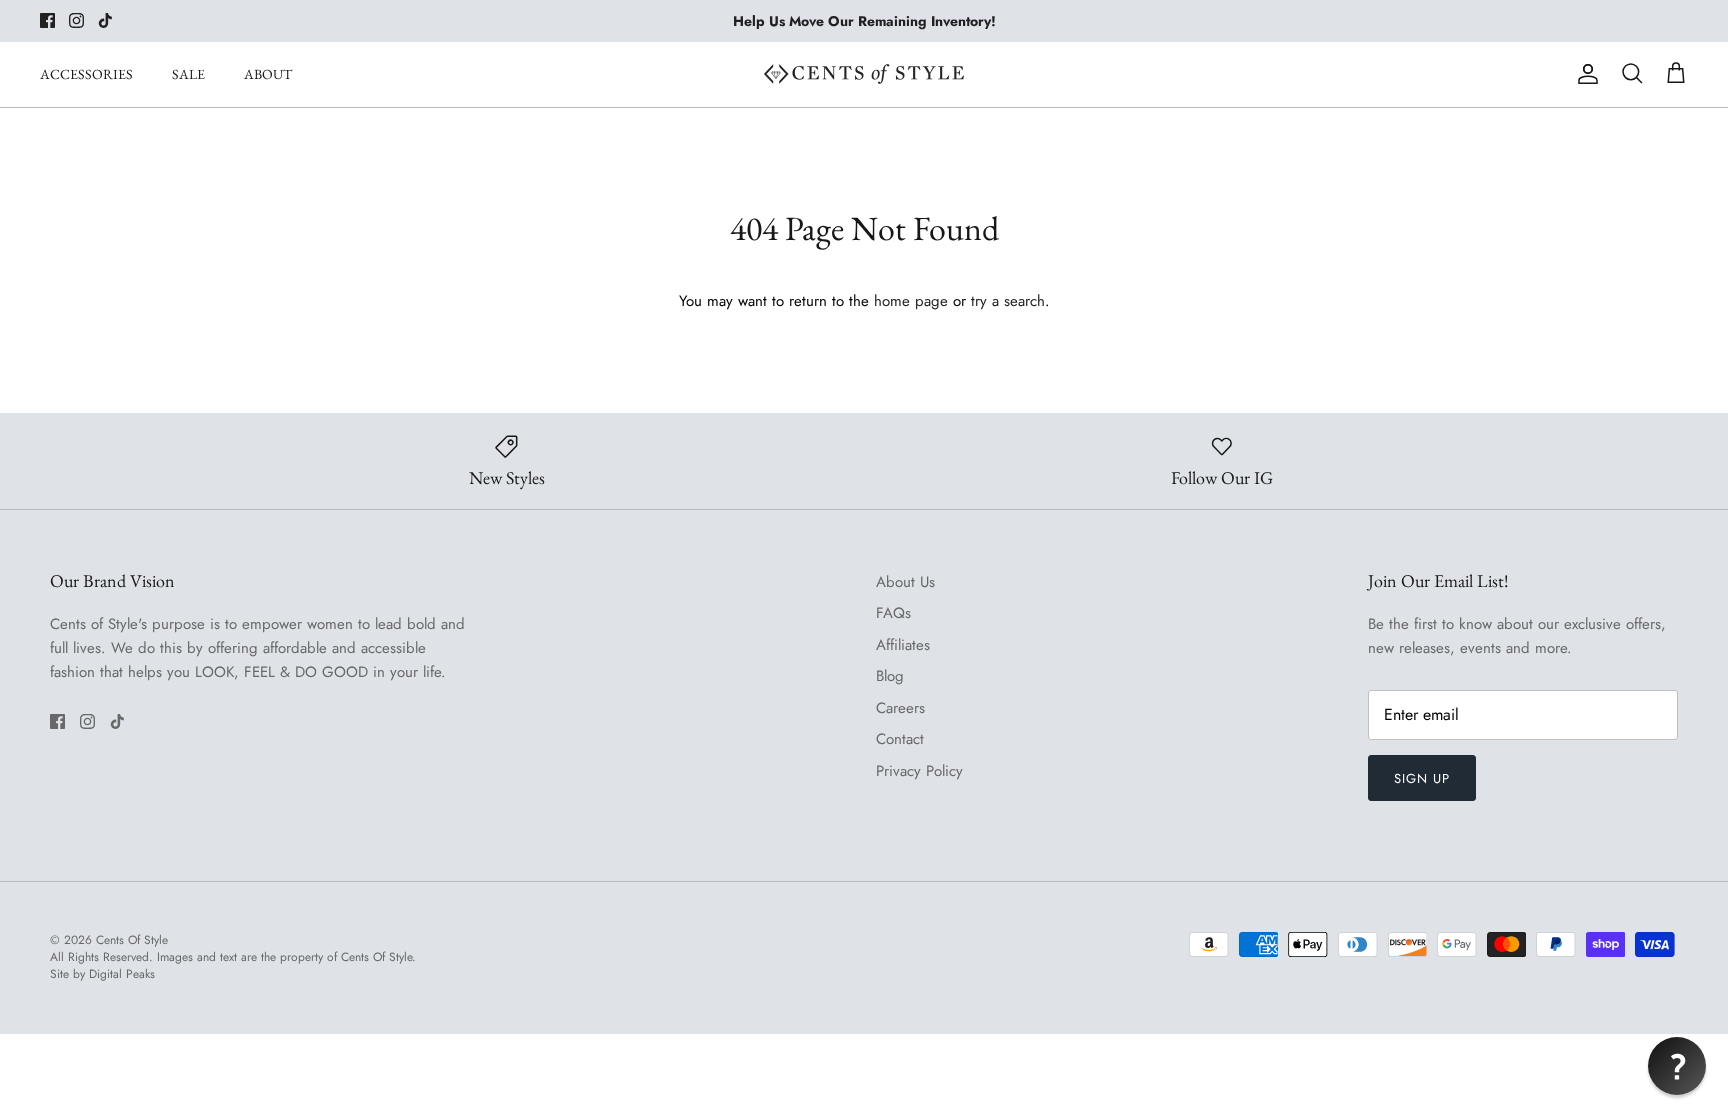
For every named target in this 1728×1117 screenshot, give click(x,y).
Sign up (1422, 778)
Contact (900, 739)
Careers (900, 708)
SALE (188, 74)
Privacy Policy (919, 771)
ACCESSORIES (86, 74)
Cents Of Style (132, 940)
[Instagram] (76, 20)
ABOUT (268, 74)
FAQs (893, 613)
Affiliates (903, 645)
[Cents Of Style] (864, 74)
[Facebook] (47, 20)
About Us (905, 582)
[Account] (1584, 74)
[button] (1677, 1066)
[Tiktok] (105, 20)
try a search (1008, 301)
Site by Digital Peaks (102, 974)
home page (911, 301)
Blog (890, 676)
